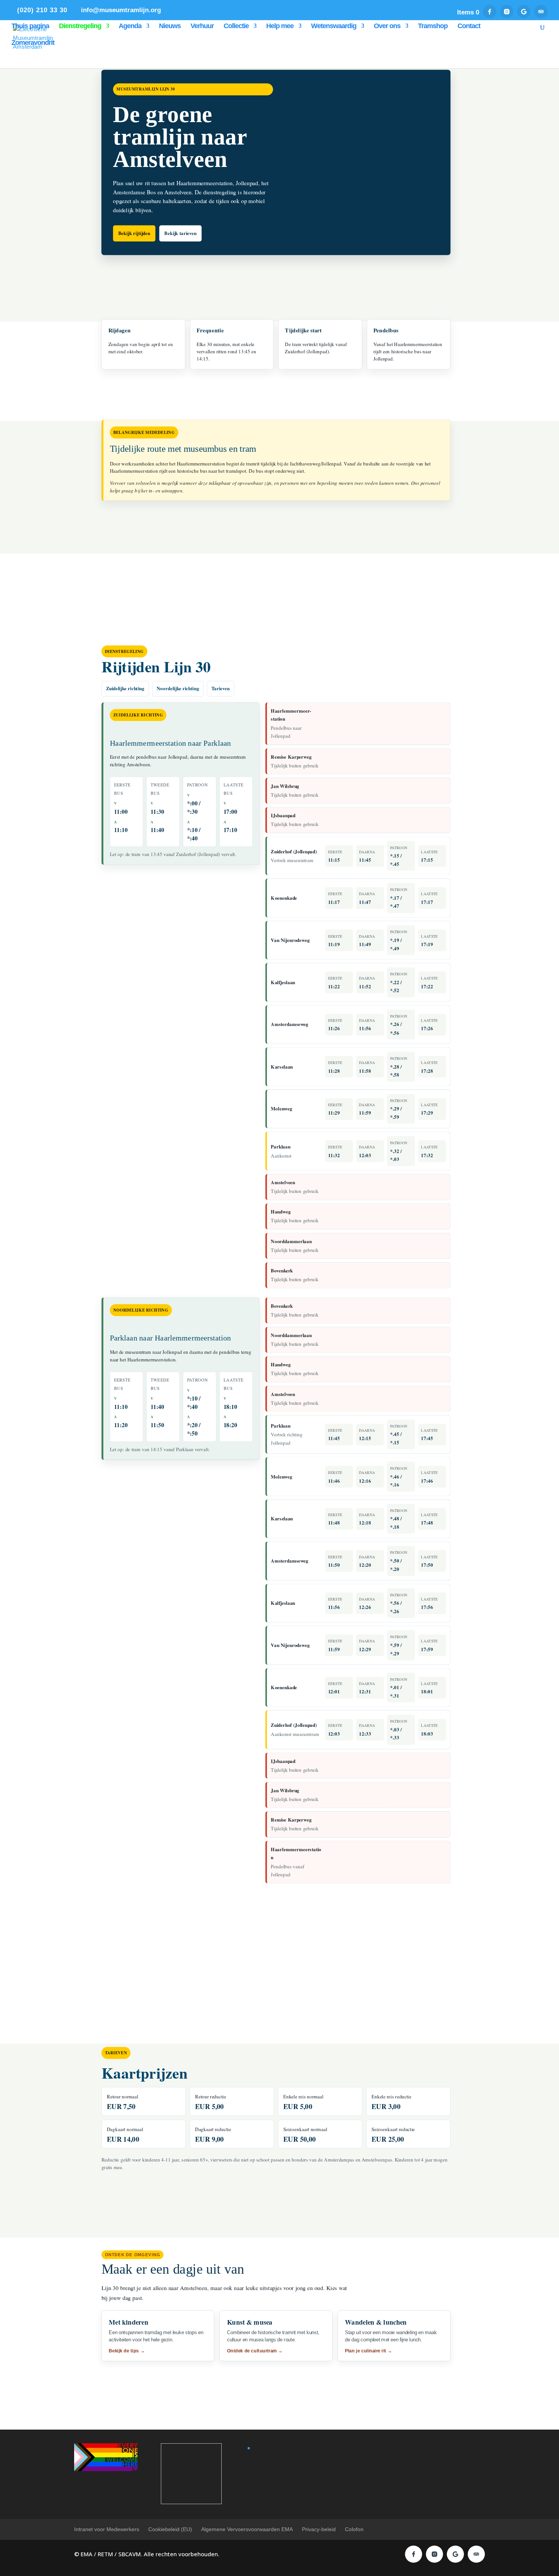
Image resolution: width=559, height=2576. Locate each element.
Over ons (387, 26)
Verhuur (202, 26)
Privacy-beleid (319, 2529)
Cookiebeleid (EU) (170, 2529)
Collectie (236, 26)
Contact (469, 26)
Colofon (354, 2529)
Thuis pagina (30, 26)
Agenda (130, 26)
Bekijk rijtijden (134, 233)
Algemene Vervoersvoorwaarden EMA (247, 2529)
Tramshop (433, 26)
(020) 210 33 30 (42, 10)
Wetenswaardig (334, 26)
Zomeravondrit (33, 43)
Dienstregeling (80, 26)
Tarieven (221, 688)
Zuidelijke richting (125, 688)
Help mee (280, 26)
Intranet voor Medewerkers (107, 2529)
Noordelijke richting (178, 688)
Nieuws (170, 26)
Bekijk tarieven (180, 233)
